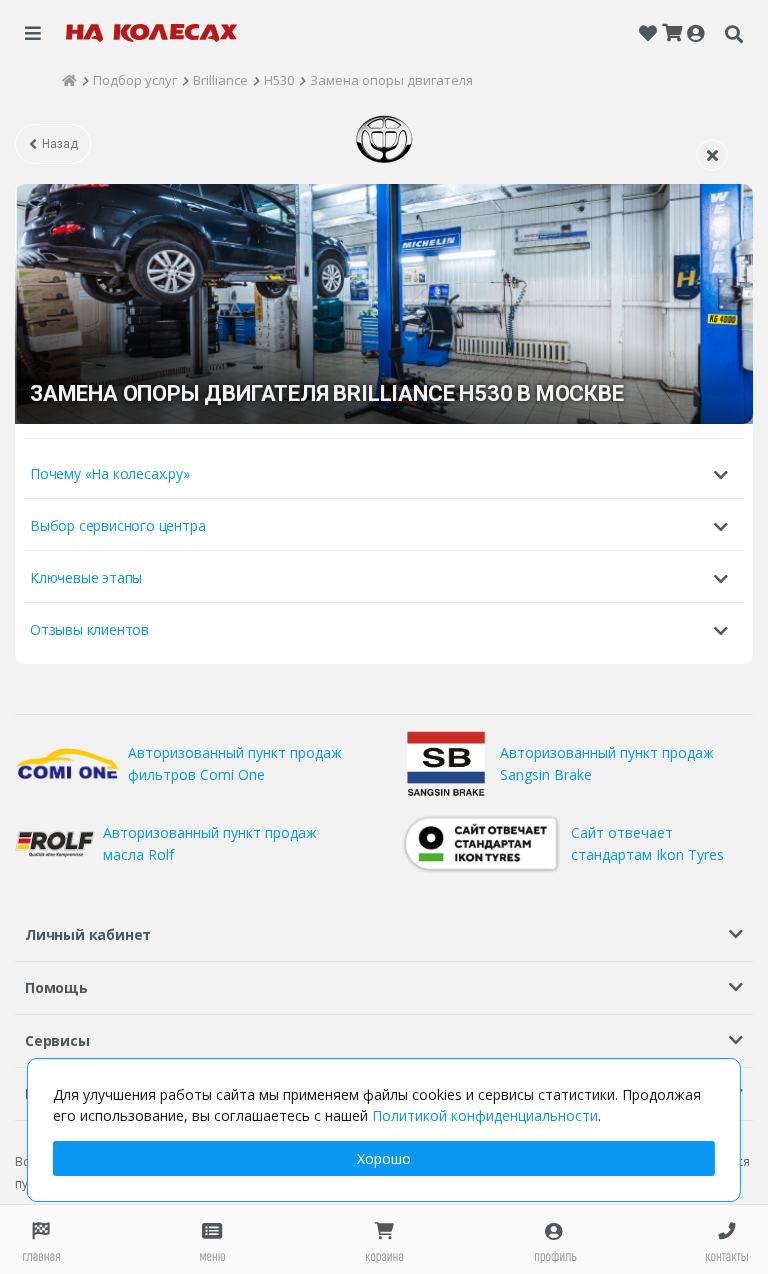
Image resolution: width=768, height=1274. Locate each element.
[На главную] (152, 33)
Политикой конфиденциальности (485, 1115)
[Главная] (69, 80)
